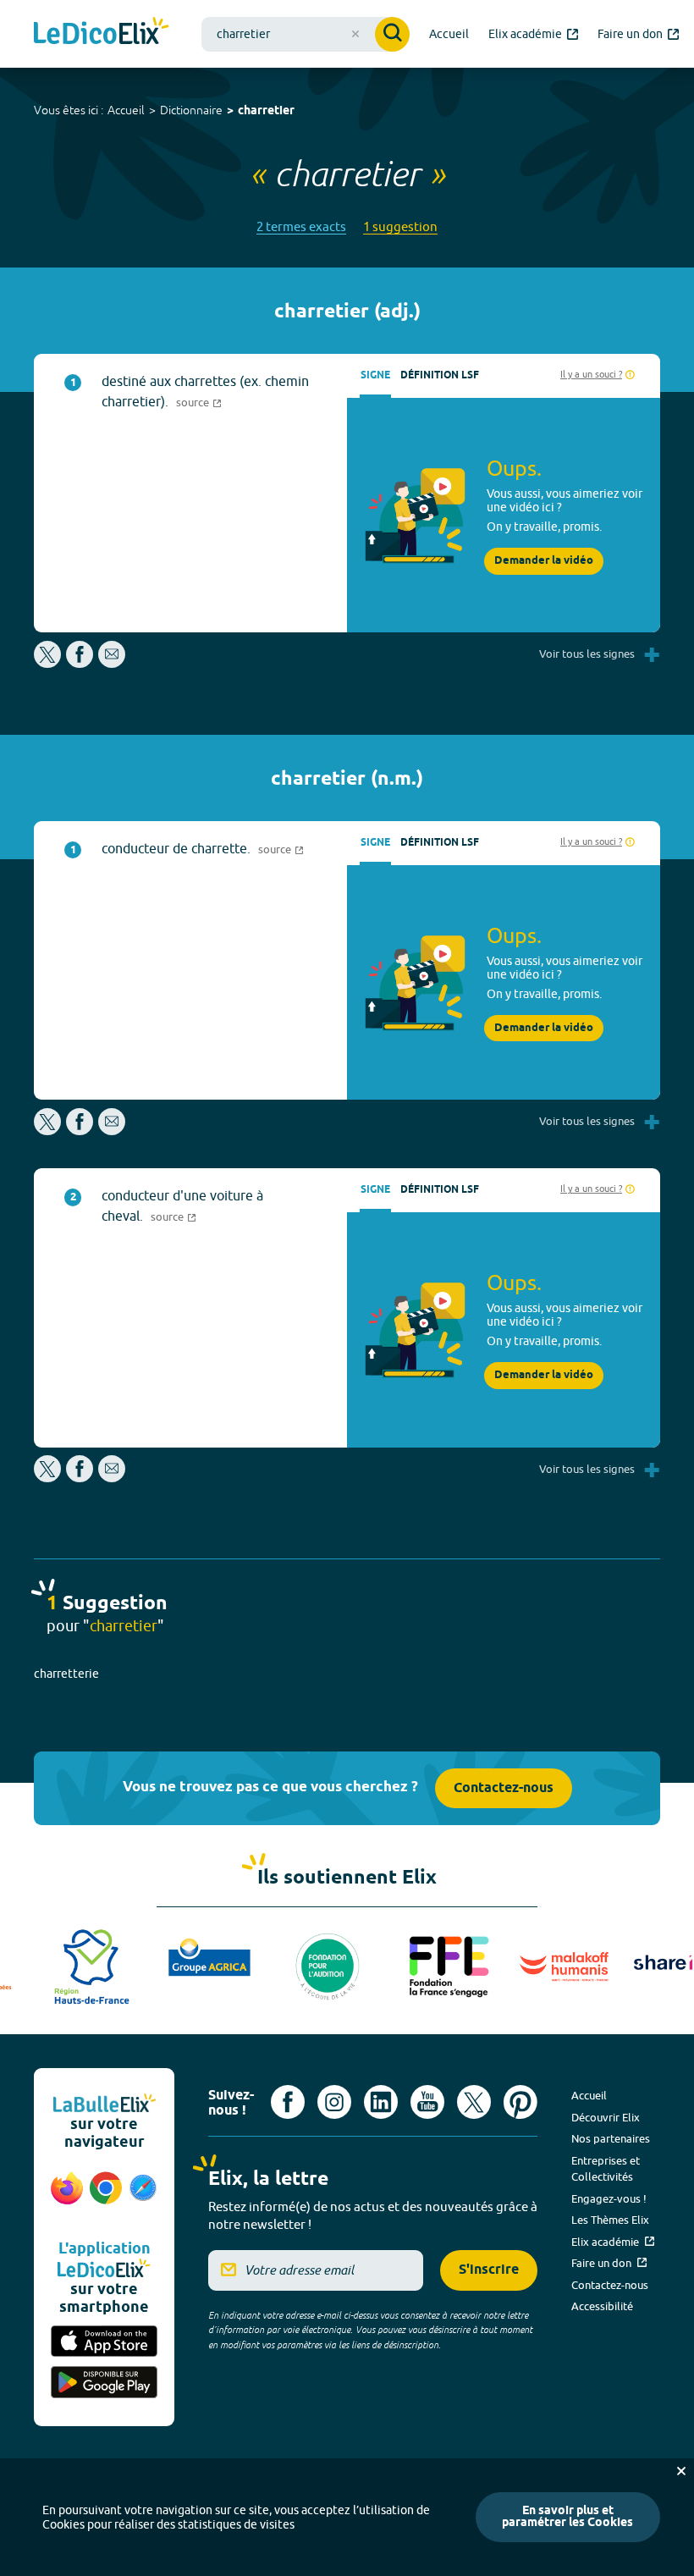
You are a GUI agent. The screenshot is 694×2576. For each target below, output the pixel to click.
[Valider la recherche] (392, 34)
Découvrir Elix (606, 2117)
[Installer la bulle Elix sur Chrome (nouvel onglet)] (106, 2197)
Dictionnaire (191, 110)
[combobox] (306, 34)
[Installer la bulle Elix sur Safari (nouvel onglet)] (143, 2197)
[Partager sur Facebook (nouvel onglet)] (80, 663)
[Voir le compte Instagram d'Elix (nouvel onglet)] (334, 2102)
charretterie (66, 1674)
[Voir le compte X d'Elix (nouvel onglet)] (474, 2102)
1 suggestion (400, 226)
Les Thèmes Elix (610, 2220)
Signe (375, 375)
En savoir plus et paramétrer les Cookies (567, 2517)
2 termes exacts (301, 226)
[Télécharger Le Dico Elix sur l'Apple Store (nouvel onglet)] (104, 2343)
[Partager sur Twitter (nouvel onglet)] (49, 663)
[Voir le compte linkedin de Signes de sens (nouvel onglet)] (381, 2102)
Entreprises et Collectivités (606, 2169)
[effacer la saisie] (355, 34)
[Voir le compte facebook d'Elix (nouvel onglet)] (288, 2102)
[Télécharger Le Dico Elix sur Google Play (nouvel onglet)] (104, 2383)
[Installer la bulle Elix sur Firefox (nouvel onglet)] (67, 2197)
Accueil (126, 110)
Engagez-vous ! (609, 2198)
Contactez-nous (504, 1788)
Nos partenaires (611, 2138)
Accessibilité (602, 2306)
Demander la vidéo (544, 561)
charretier (266, 111)
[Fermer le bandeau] (681, 2471)
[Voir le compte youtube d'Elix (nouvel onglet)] (427, 2102)
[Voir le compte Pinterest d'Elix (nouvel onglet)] (520, 2102)
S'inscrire (489, 2270)
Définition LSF (440, 375)
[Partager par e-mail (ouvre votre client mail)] (112, 663)
